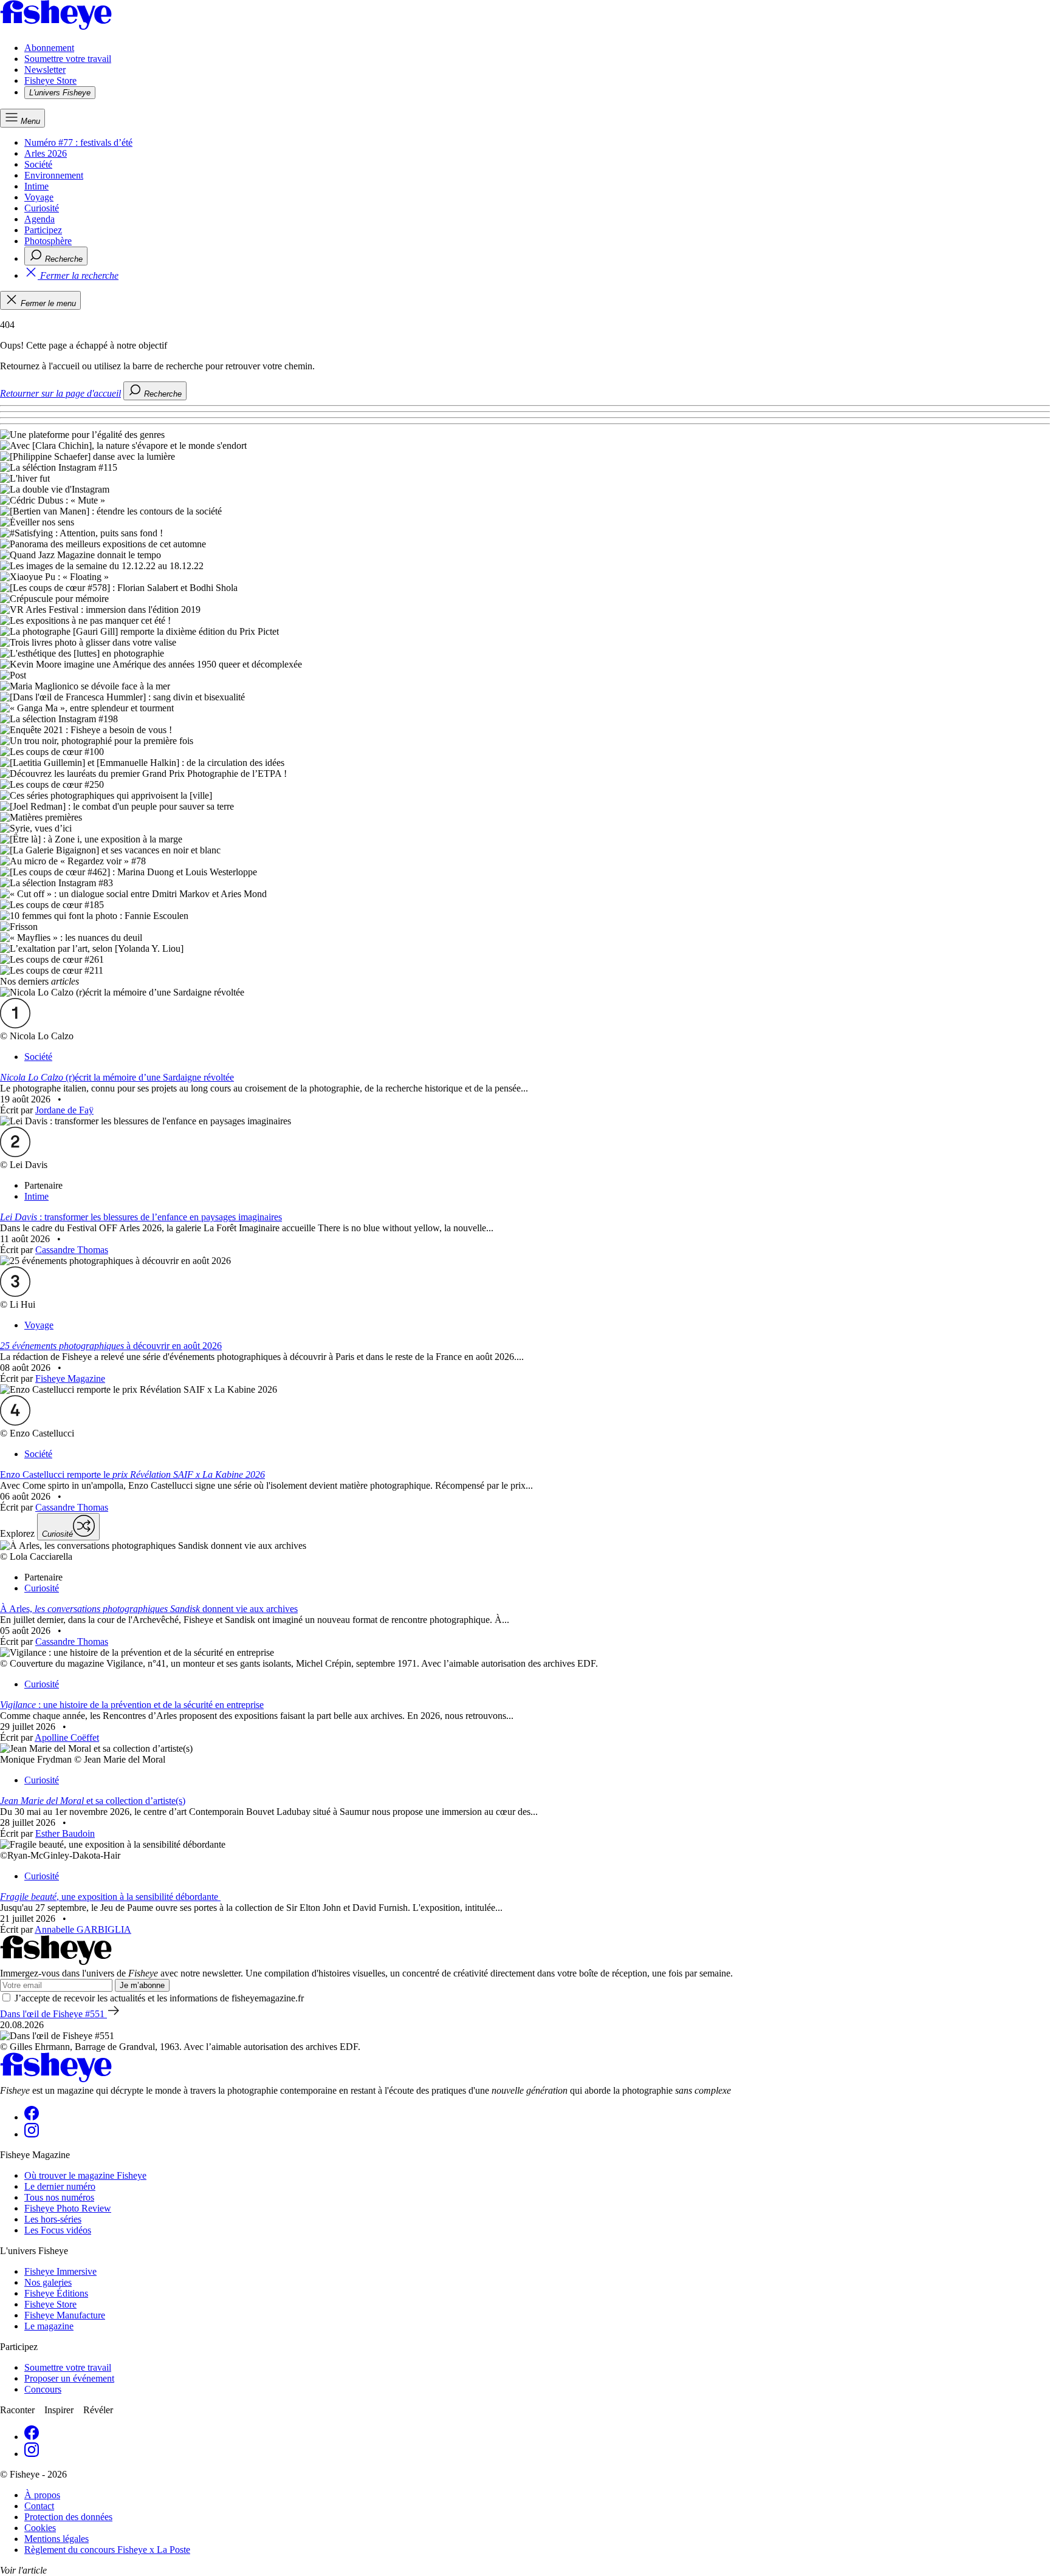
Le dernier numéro (60, 2186)
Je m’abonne (142, 1985)
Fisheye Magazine (70, 1379)
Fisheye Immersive (60, 2271)
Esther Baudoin (65, 1833)
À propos (42, 2495)
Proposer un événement (69, 2378)
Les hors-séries (53, 2219)
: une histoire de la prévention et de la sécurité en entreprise (132, 1705)
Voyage (39, 197)
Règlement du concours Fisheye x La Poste (107, 2550)
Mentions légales (57, 2539)
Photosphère (48, 241)
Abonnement (49, 48)
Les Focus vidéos (58, 2230)
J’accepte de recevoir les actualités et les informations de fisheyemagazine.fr (159, 1998)
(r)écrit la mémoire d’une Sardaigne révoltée (117, 1077)
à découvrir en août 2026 (111, 1346)
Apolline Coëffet (67, 1737)
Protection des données (68, 2517)
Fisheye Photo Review (68, 2208)
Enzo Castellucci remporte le (132, 1474)
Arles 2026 (46, 153)
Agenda (39, 219)
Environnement (54, 175)
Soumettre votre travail (68, 59)
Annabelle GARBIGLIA (83, 1929)
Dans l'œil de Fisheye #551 (53, 2014)
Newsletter (45, 70)
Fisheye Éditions (56, 2293)
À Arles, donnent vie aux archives (149, 1609)
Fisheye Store (50, 80)
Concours (43, 2389)
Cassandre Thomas (72, 1250)
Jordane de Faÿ (64, 1110)
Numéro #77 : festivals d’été (78, 142)
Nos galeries (48, 2282)
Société (38, 164)
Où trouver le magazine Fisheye (85, 2175)
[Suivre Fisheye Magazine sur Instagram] (32, 2134)
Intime (36, 186)
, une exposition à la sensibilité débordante (110, 1897)
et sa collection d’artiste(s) (93, 1801)
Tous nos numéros (59, 2197)
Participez (43, 230)
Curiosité (42, 208)
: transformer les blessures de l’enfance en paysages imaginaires (141, 1217)
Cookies (40, 2528)
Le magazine (49, 2326)
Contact (39, 2506)
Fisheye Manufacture (65, 2315)
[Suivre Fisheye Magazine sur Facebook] (32, 2117)
